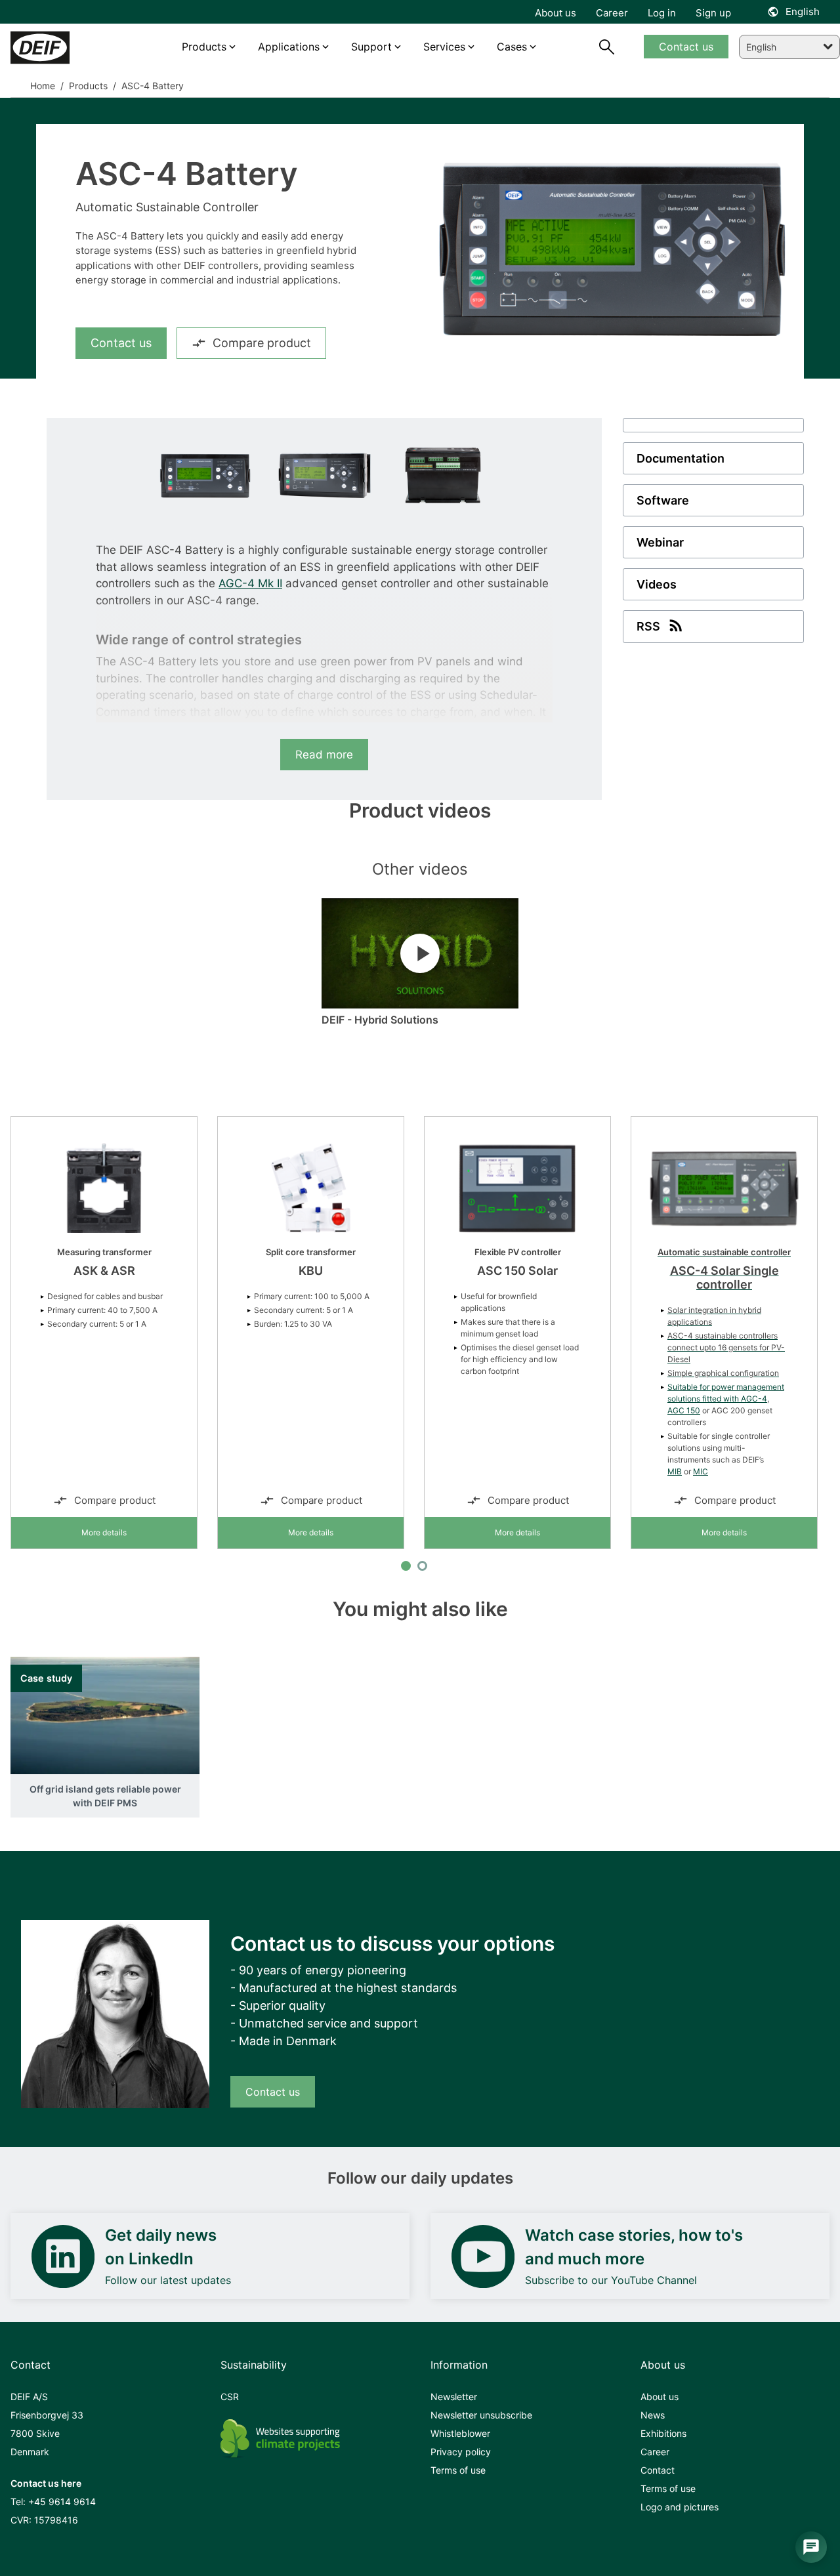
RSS (648, 626)
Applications (289, 47)
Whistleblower (460, 2433)
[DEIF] (61, 48)
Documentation (681, 458)
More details (104, 1532)
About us (660, 2397)
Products (87, 86)
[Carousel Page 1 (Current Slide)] (406, 1566)
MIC (701, 1471)
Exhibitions (663, 2433)
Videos (657, 584)
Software (663, 500)
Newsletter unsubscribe (481, 2415)
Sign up (713, 13)
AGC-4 (754, 1399)
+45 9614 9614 (62, 2502)
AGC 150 (684, 1410)
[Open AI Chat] (811, 2547)
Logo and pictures (680, 2507)
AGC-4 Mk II (250, 583)
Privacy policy (461, 2452)
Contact (658, 2470)
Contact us (121, 343)
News (653, 2415)
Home (43, 86)
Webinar (660, 542)
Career (655, 2452)
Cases (512, 47)
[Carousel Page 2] (422, 1566)
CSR (230, 2397)
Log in (662, 13)
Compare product (262, 343)
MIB (675, 1471)
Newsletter (454, 2397)
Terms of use (458, 2470)
